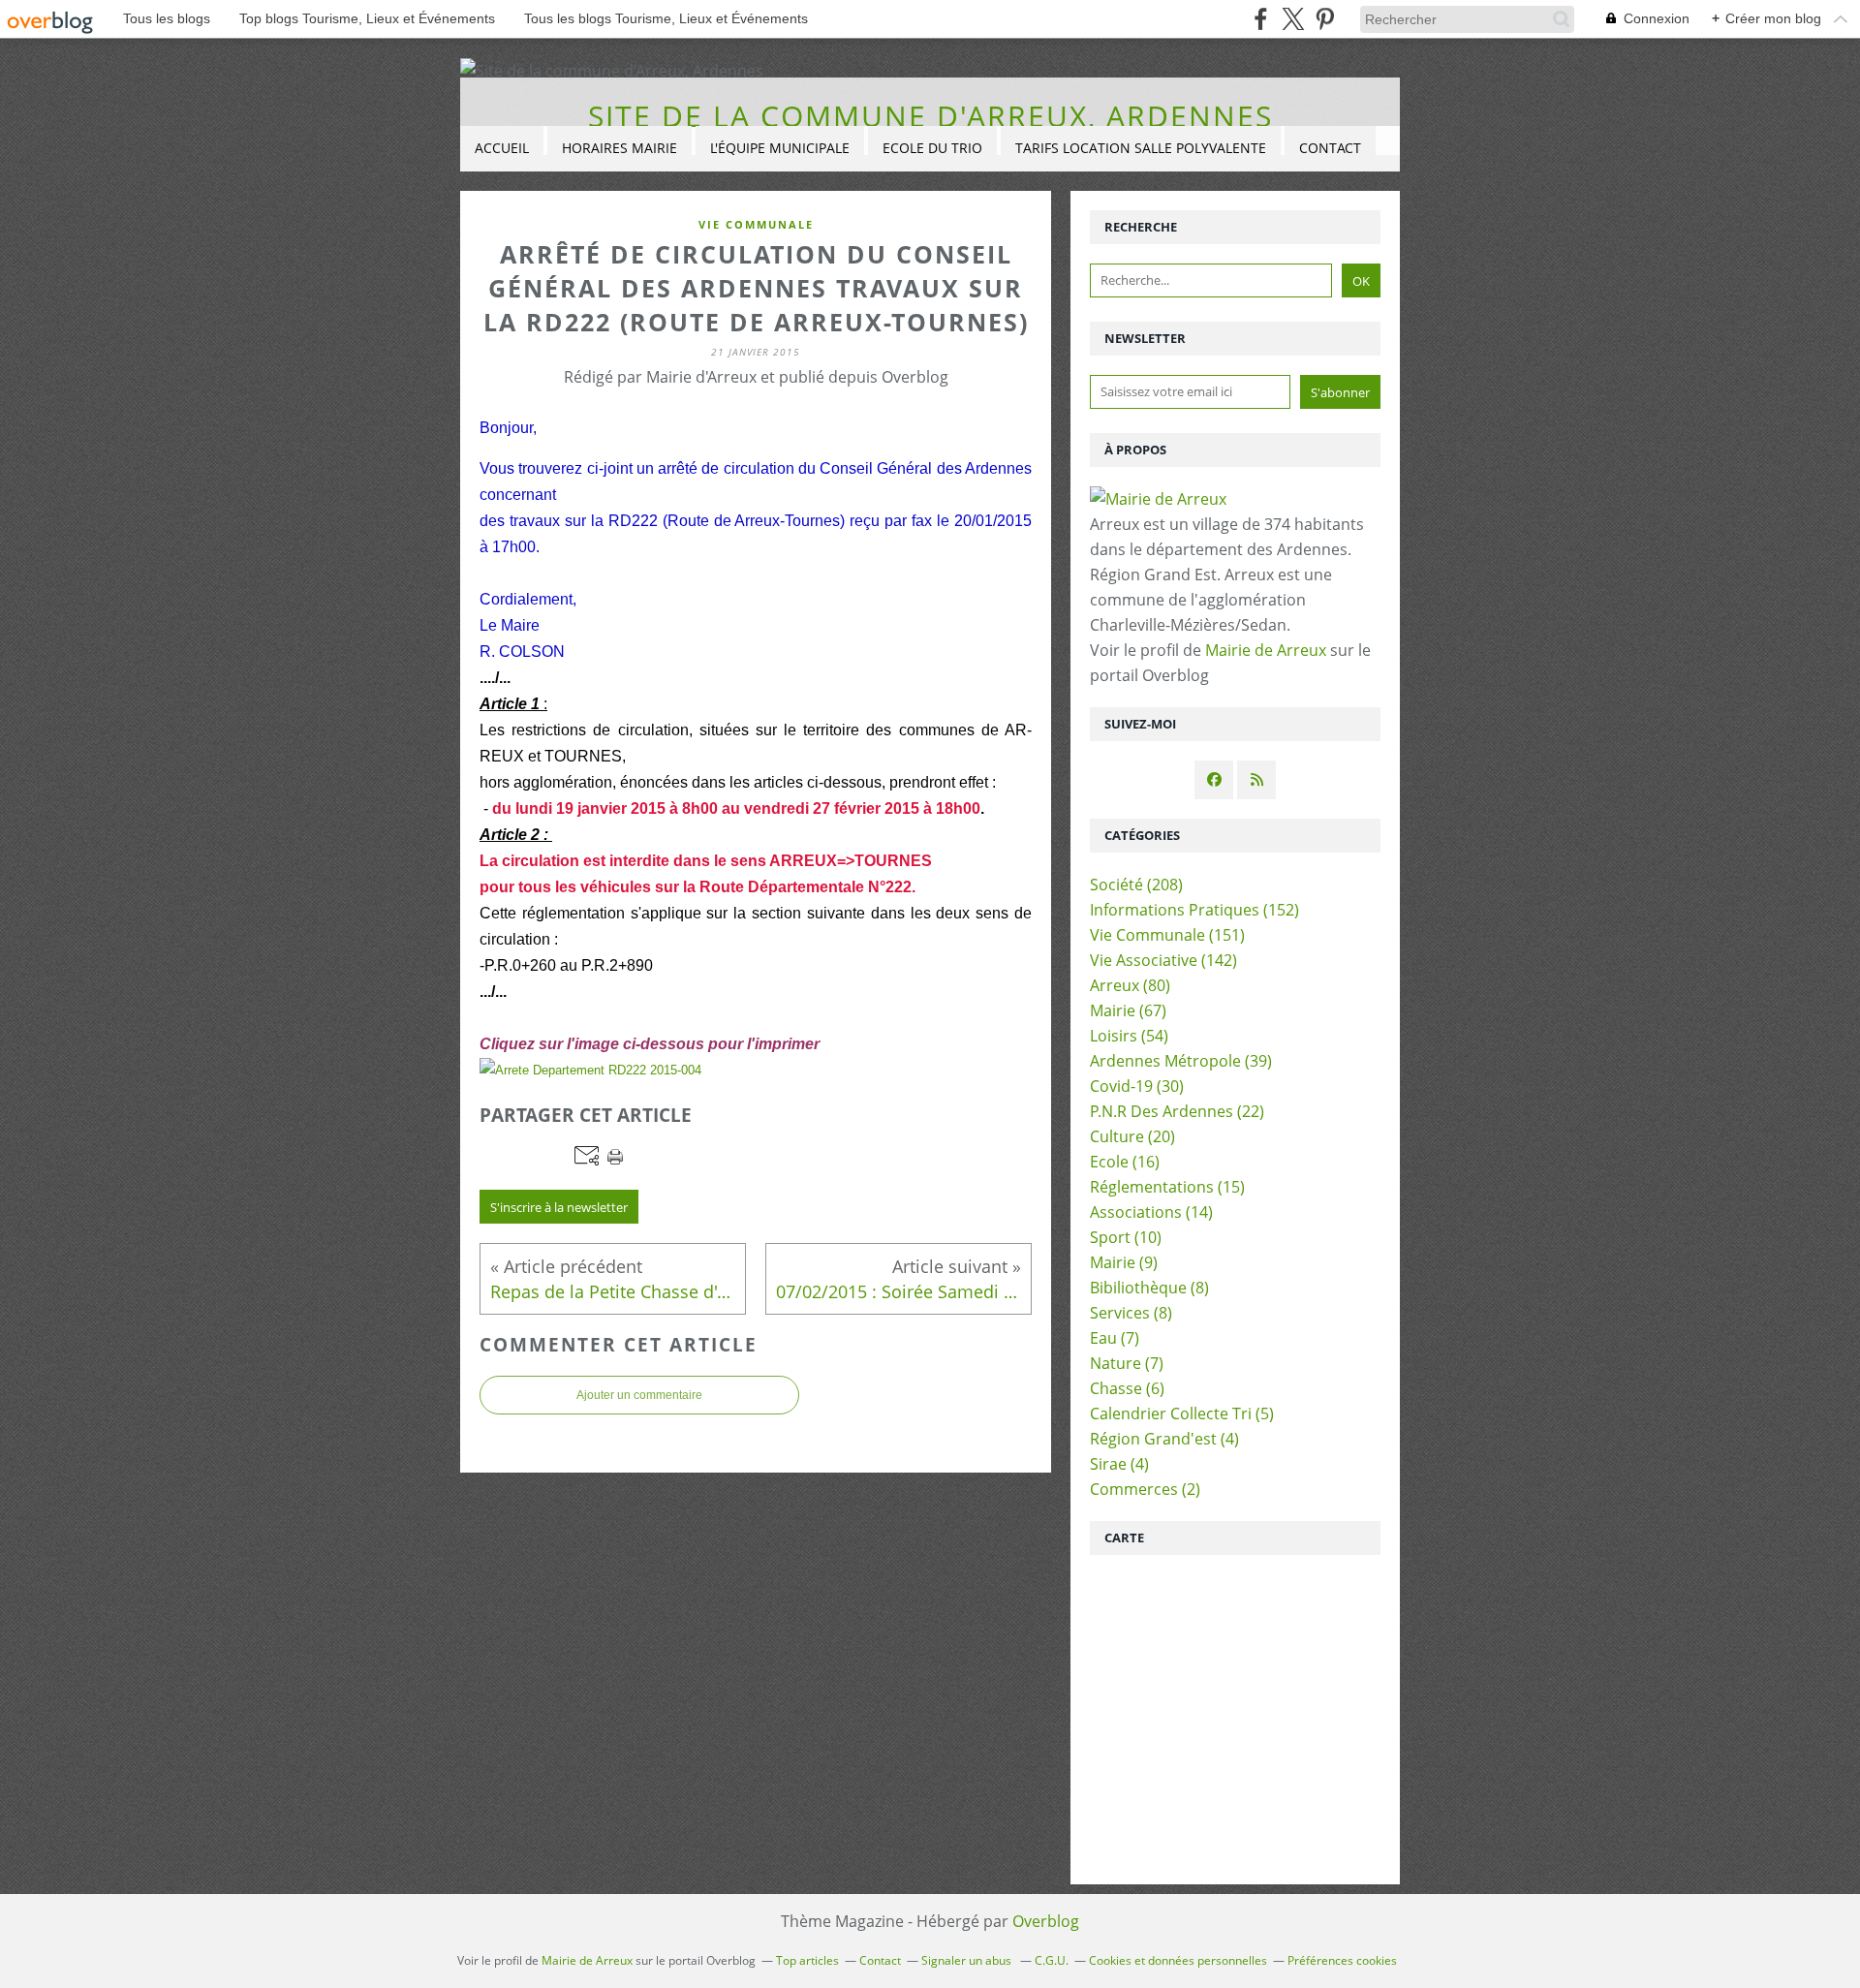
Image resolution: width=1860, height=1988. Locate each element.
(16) (1125, 1162)
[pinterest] (1325, 19)
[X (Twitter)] (1293, 19)
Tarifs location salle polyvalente (1141, 148)
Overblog (1046, 1921)
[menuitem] (502, 149)
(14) (1151, 1212)
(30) (1137, 1086)
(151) (1167, 935)
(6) (1127, 1388)
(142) (1163, 960)
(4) (1164, 1439)
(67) (1128, 1010)
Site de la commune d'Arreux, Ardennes (930, 116)
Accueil (502, 148)
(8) (1149, 1288)
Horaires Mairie (620, 148)
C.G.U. (1052, 1960)
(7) (1115, 1338)
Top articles (807, 1960)
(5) (1182, 1413)
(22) (1177, 1111)
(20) (1132, 1136)
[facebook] (1261, 19)
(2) (1145, 1489)
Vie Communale (756, 224)
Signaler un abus (968, 1960)
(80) (1130, 985)
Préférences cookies (1342, 1960)
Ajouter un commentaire (639, 1395)
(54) (1129, 1036)
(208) (1136, 885)
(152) (1194, 910)
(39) (1181, 1061)
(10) (1126, 1237)
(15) (1167, 1187)
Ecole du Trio (932, 148)
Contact (1330, 148)
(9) (1124, 1262)
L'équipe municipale (780, 148)
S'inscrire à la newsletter (559, 1207)
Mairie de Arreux (1266, 650)
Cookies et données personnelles (1178, 1960)
